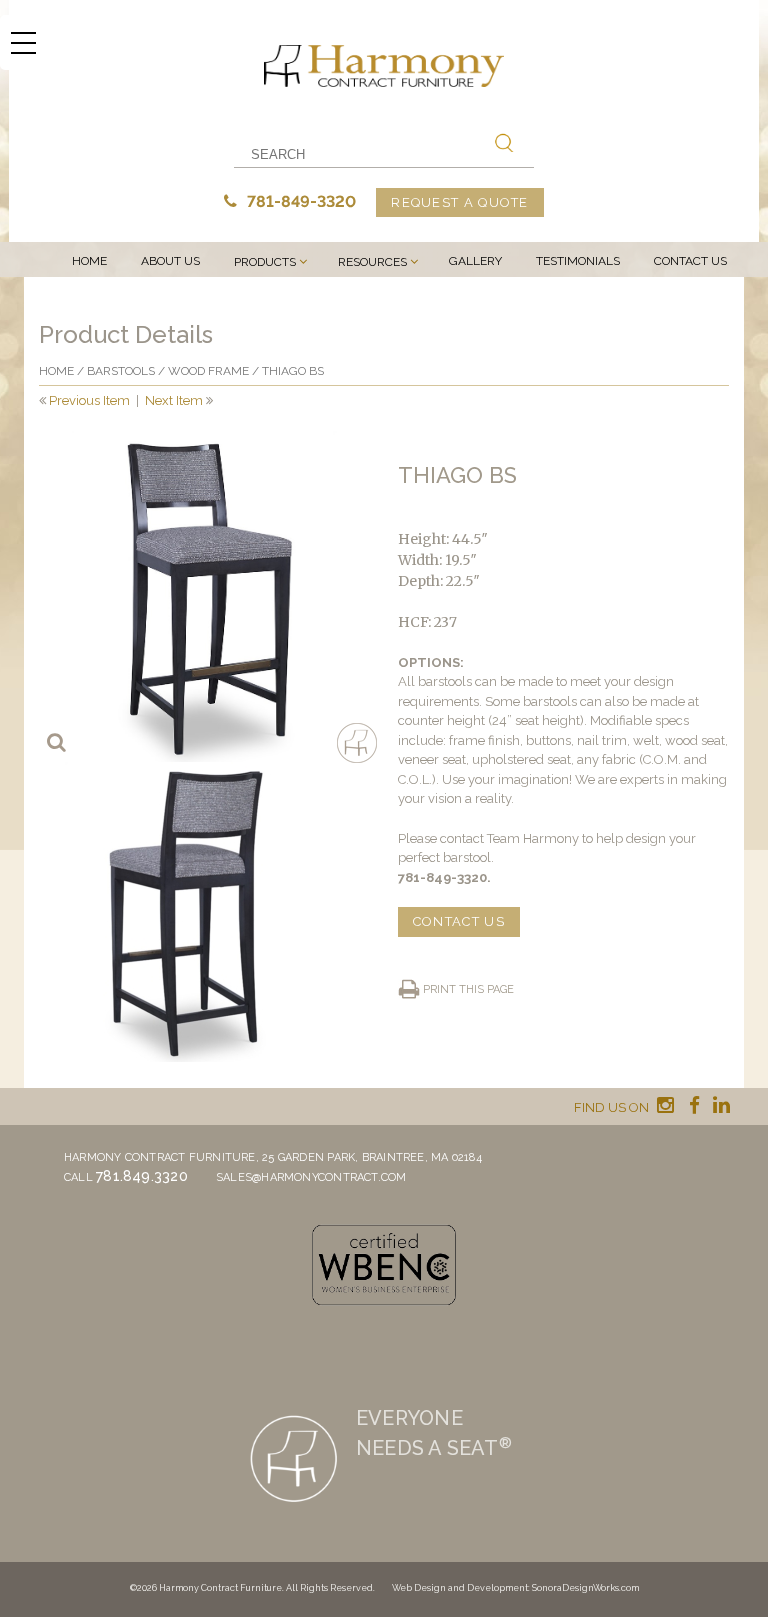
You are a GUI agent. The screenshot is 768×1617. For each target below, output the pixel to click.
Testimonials (578, 261)
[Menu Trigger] (23, 42)
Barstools (121, 371)
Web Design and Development (460, 1588)
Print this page (468, 989)
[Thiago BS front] (204, 596)
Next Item (174, 400)
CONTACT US (459, 921)
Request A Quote (460, 202)
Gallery (475, 261)
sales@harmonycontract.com (311, 1177)
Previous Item (89, 400)
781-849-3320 (299, 201)
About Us (170, 261)
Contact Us (690, 261)
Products (265, 262)
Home (89, 261)
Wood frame (208, 371)
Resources (372, 262)
